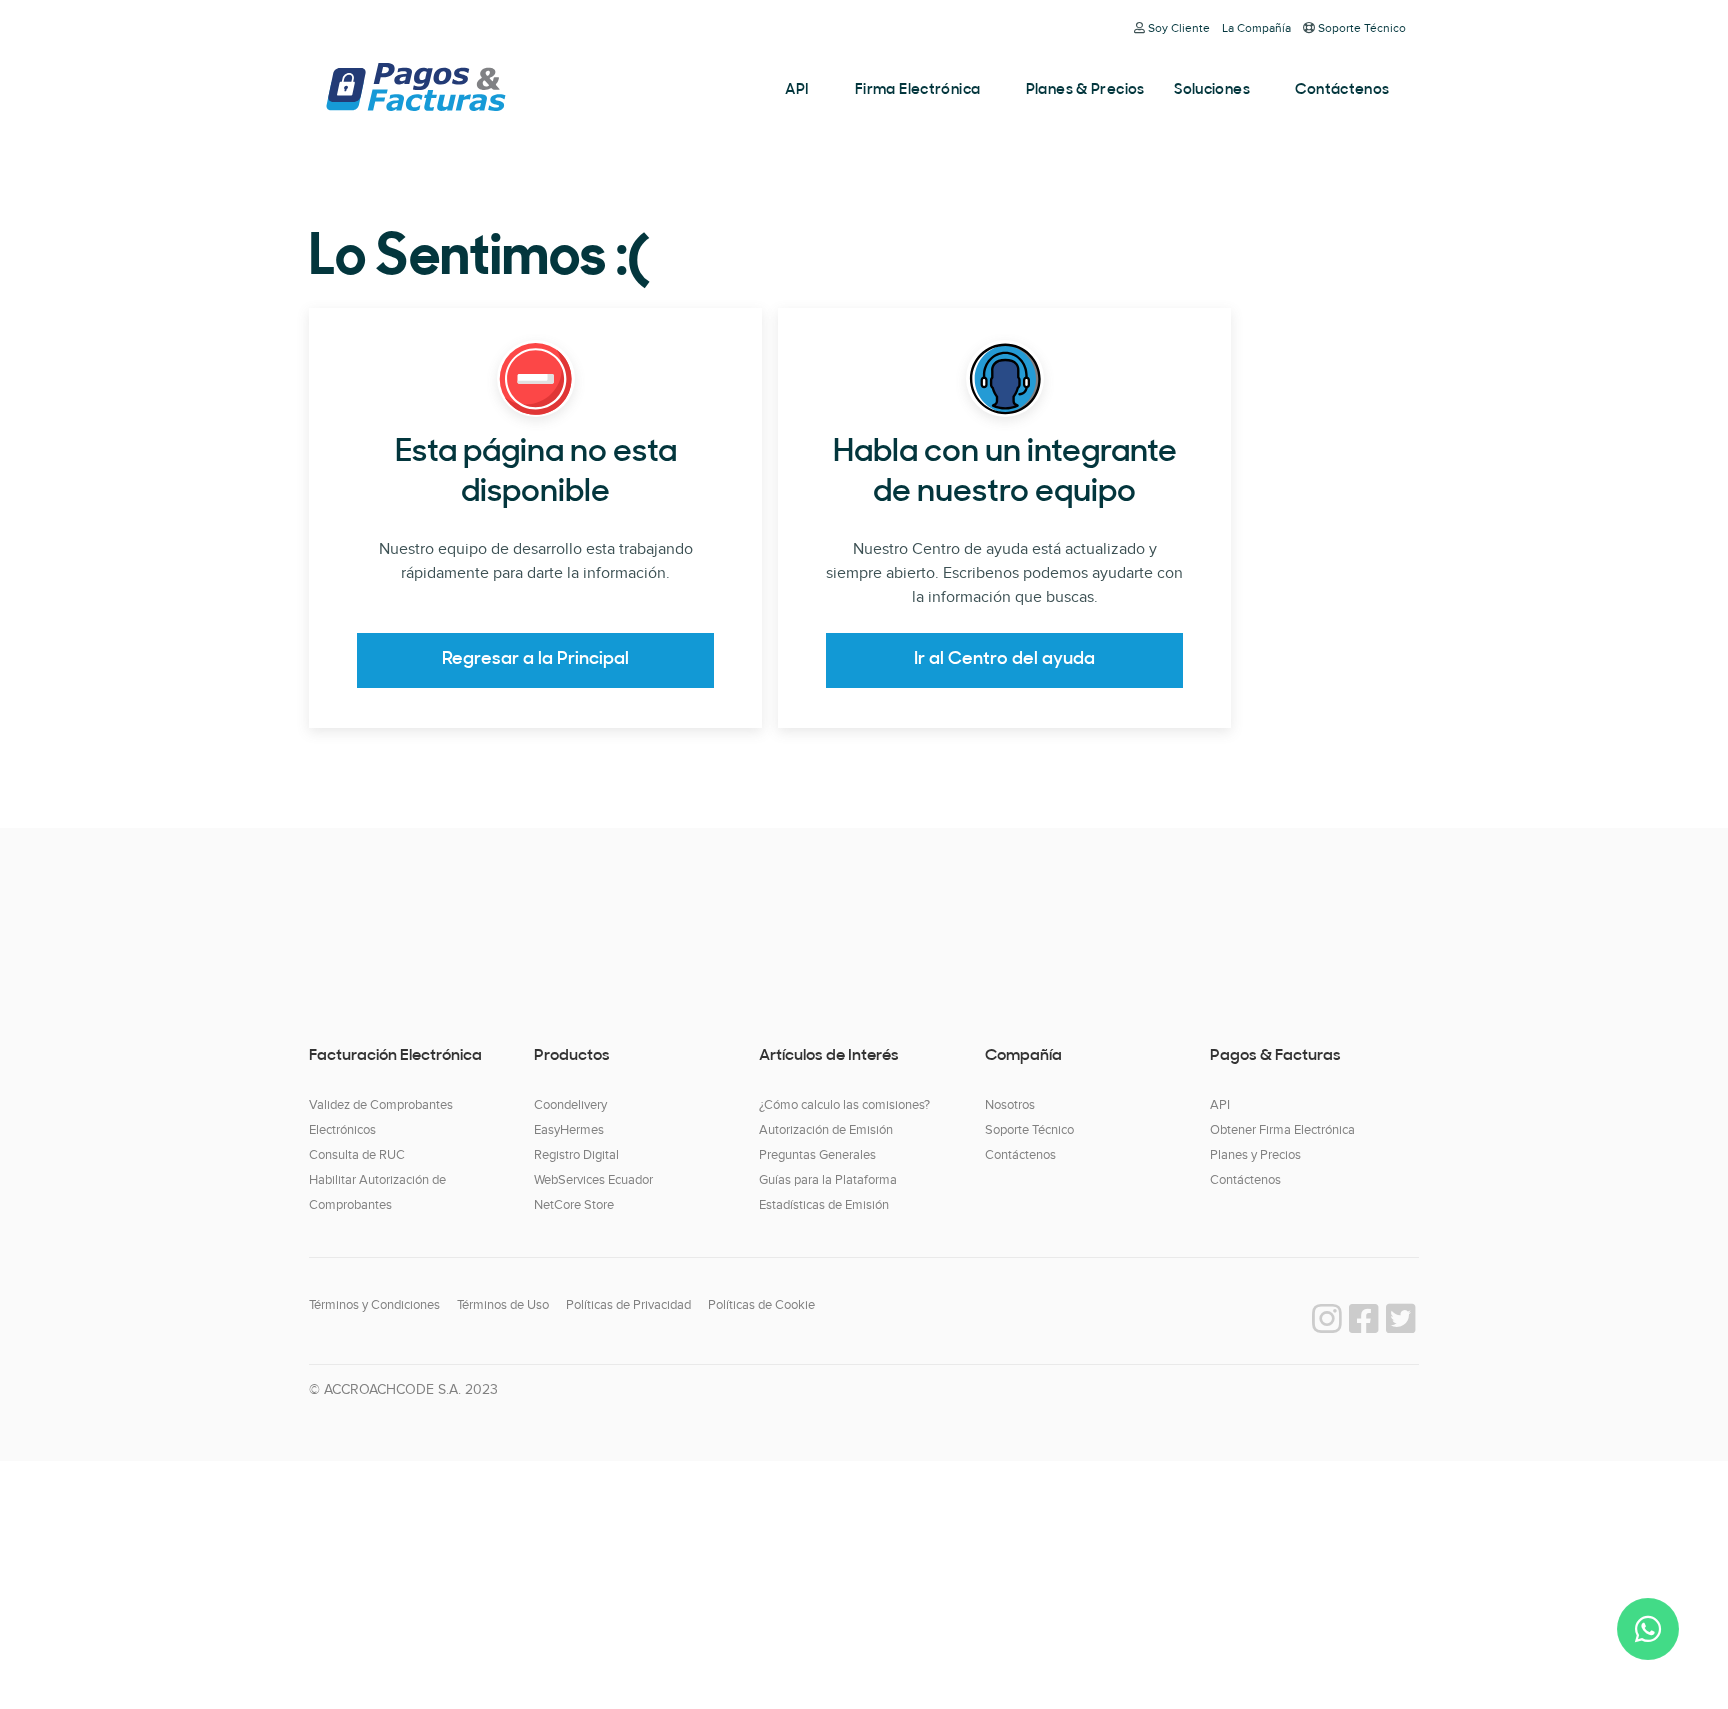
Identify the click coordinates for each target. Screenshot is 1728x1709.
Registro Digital (576, 1155)
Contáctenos (1342, 90)
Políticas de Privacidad (628, 1305)
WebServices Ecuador (593, 1180)
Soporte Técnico (1362, 28)
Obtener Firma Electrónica (1282, 1130)
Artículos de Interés (829, 1056)
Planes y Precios (1255, 1155)
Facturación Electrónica (395, 1056)
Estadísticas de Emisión (824, 1205)
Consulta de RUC (357, 1155)
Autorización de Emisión (826, 1130)
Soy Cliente (1179, 28)
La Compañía (1256, 28)
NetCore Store (574, 1205)
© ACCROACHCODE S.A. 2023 (403, 1389)
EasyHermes (569, 1130)
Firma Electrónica (917, 90)
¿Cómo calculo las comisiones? (844, 1105)
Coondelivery (570, 1105)
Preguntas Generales (817, 1155)
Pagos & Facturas (415, 87)
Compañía (1023, 1056)
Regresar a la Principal (535, 660)
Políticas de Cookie (761, 1305)
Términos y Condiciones (374, 1305)
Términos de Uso (503, 1305)
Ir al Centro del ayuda (1004, 660)
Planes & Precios (1085, 90)
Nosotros (1010, 1105)
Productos (572, 1056)
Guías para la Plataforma (828, 1180)
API (797, 90)
